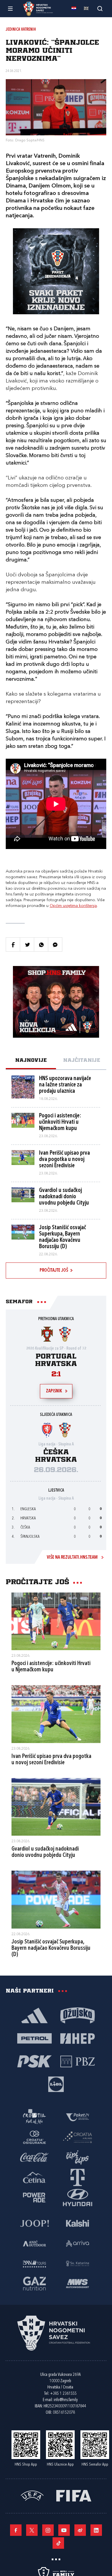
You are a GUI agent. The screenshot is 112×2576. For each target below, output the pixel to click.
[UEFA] (32, 2495)
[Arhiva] (100, 8)
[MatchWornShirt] (78, 2283)
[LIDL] (56, 2084)
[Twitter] (32, 2530)
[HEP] (78, 2038)
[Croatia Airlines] (78, 2137)
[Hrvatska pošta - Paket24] (78, 2117)
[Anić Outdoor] (34, 2243)
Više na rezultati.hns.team (72, 1558)
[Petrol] (34, 2038)
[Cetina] (34, 2177)
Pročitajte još (54, 1271)
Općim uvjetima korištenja (73, 906)
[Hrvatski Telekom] (78, 2177)
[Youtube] (64, 2530)
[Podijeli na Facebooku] (13, 944)
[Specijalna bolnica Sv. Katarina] (78, 2263)
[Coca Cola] (34, 2157)
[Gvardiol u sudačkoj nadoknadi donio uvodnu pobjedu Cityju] (56, 1807)
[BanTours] (34, 2263)
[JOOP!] (34, 2223)
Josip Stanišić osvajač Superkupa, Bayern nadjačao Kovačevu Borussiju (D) (51, 1948)
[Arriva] (78, 2243)
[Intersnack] (78, 2157)
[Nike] (34, 2015)
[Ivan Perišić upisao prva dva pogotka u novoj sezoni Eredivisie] (56, 1714)
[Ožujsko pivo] (78, 2015)
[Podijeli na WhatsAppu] (41, 944)
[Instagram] (48, 2530)
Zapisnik (54, 1391)
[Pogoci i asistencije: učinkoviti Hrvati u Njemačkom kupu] (56, 1621)
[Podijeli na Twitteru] (27, 944)
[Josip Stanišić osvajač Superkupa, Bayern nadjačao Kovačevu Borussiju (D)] (56, 1900)
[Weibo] (80, 2530)
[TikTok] (58, 2543)
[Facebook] (16, 2530)
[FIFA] (74, 2495)
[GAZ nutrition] (34, 2283)
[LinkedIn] (96, 2530)
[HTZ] (34, 2117)
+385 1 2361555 (63, 2394)
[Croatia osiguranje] (34, 2137)
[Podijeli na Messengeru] (55, 944)
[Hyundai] (78, 2197)
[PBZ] (78, 2061)
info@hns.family (66, 2400)
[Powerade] (34, 2197)
